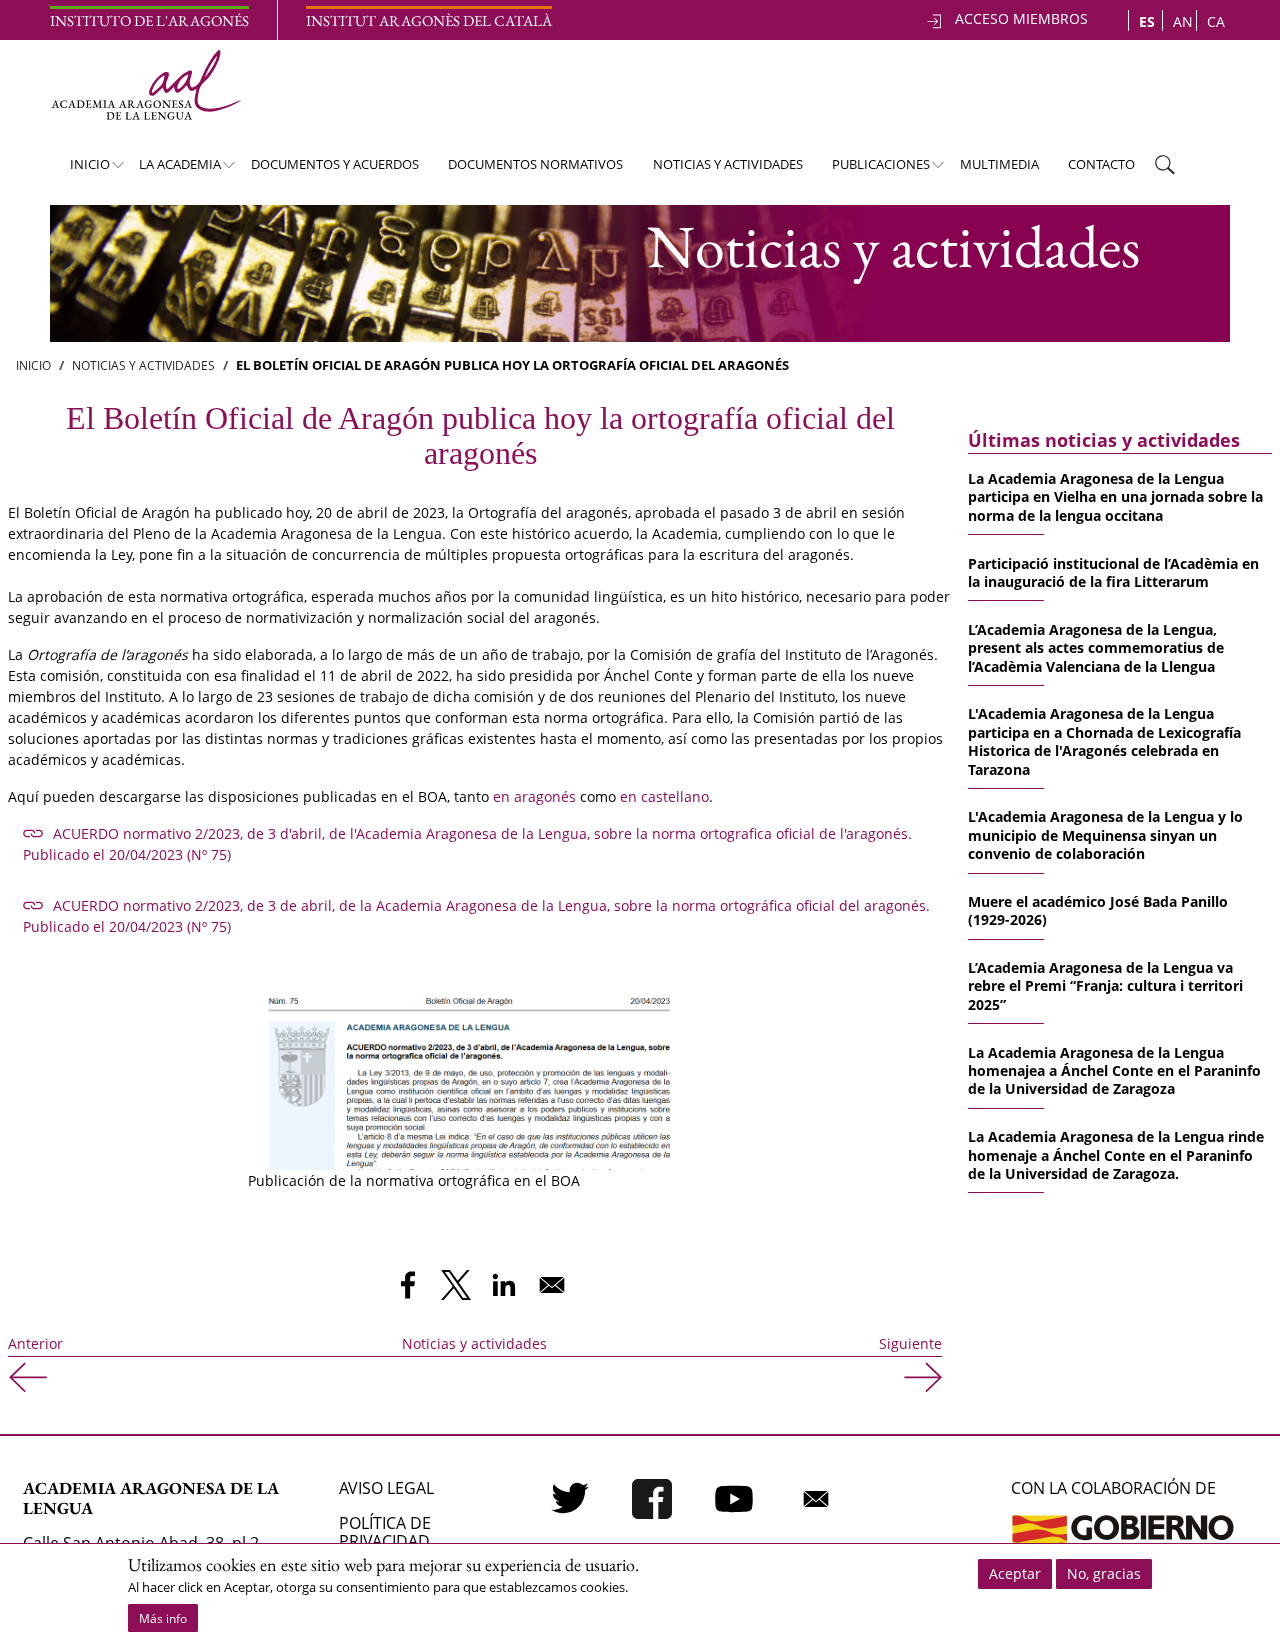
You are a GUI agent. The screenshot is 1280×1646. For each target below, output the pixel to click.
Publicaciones (872, 169)
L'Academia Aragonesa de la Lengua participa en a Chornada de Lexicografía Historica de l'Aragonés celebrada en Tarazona (1104, 741)
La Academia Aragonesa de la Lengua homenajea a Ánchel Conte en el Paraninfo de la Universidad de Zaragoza (1114, 1071)
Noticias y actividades (728, 164)
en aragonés (534, 796)
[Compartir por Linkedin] (504, 1285)
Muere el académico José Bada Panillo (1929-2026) (1098, 910)
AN (1183, 21)
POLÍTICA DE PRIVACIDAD (385, 1532)
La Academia (171, 169)
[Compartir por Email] (552, 1285)
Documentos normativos (535, 164)
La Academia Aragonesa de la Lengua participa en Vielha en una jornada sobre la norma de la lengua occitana (1115, 497)
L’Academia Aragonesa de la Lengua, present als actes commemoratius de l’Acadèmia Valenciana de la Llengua (1096, 648)
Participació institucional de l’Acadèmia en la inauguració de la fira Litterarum (1113, 572)
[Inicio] (145, 85)
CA (1216, 21)
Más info (163, 1618)
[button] (473, 1066)
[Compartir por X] (456, 1285)
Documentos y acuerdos (335, 164)
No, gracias (1104, 1573)
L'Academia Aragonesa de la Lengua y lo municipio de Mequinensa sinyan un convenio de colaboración (1105, 835)
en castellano (664, 796)
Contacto (1101, 164)
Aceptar (1015, 1573)
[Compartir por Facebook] (408, 1285)
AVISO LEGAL (386, 1488)
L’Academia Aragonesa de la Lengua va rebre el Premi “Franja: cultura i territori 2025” (1105, 986)
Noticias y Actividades (143, 365)
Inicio (80, 169)
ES (1147, 21)
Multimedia (999, 164)
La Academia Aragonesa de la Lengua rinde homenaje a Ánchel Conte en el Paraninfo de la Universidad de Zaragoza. (1116, 1155)
